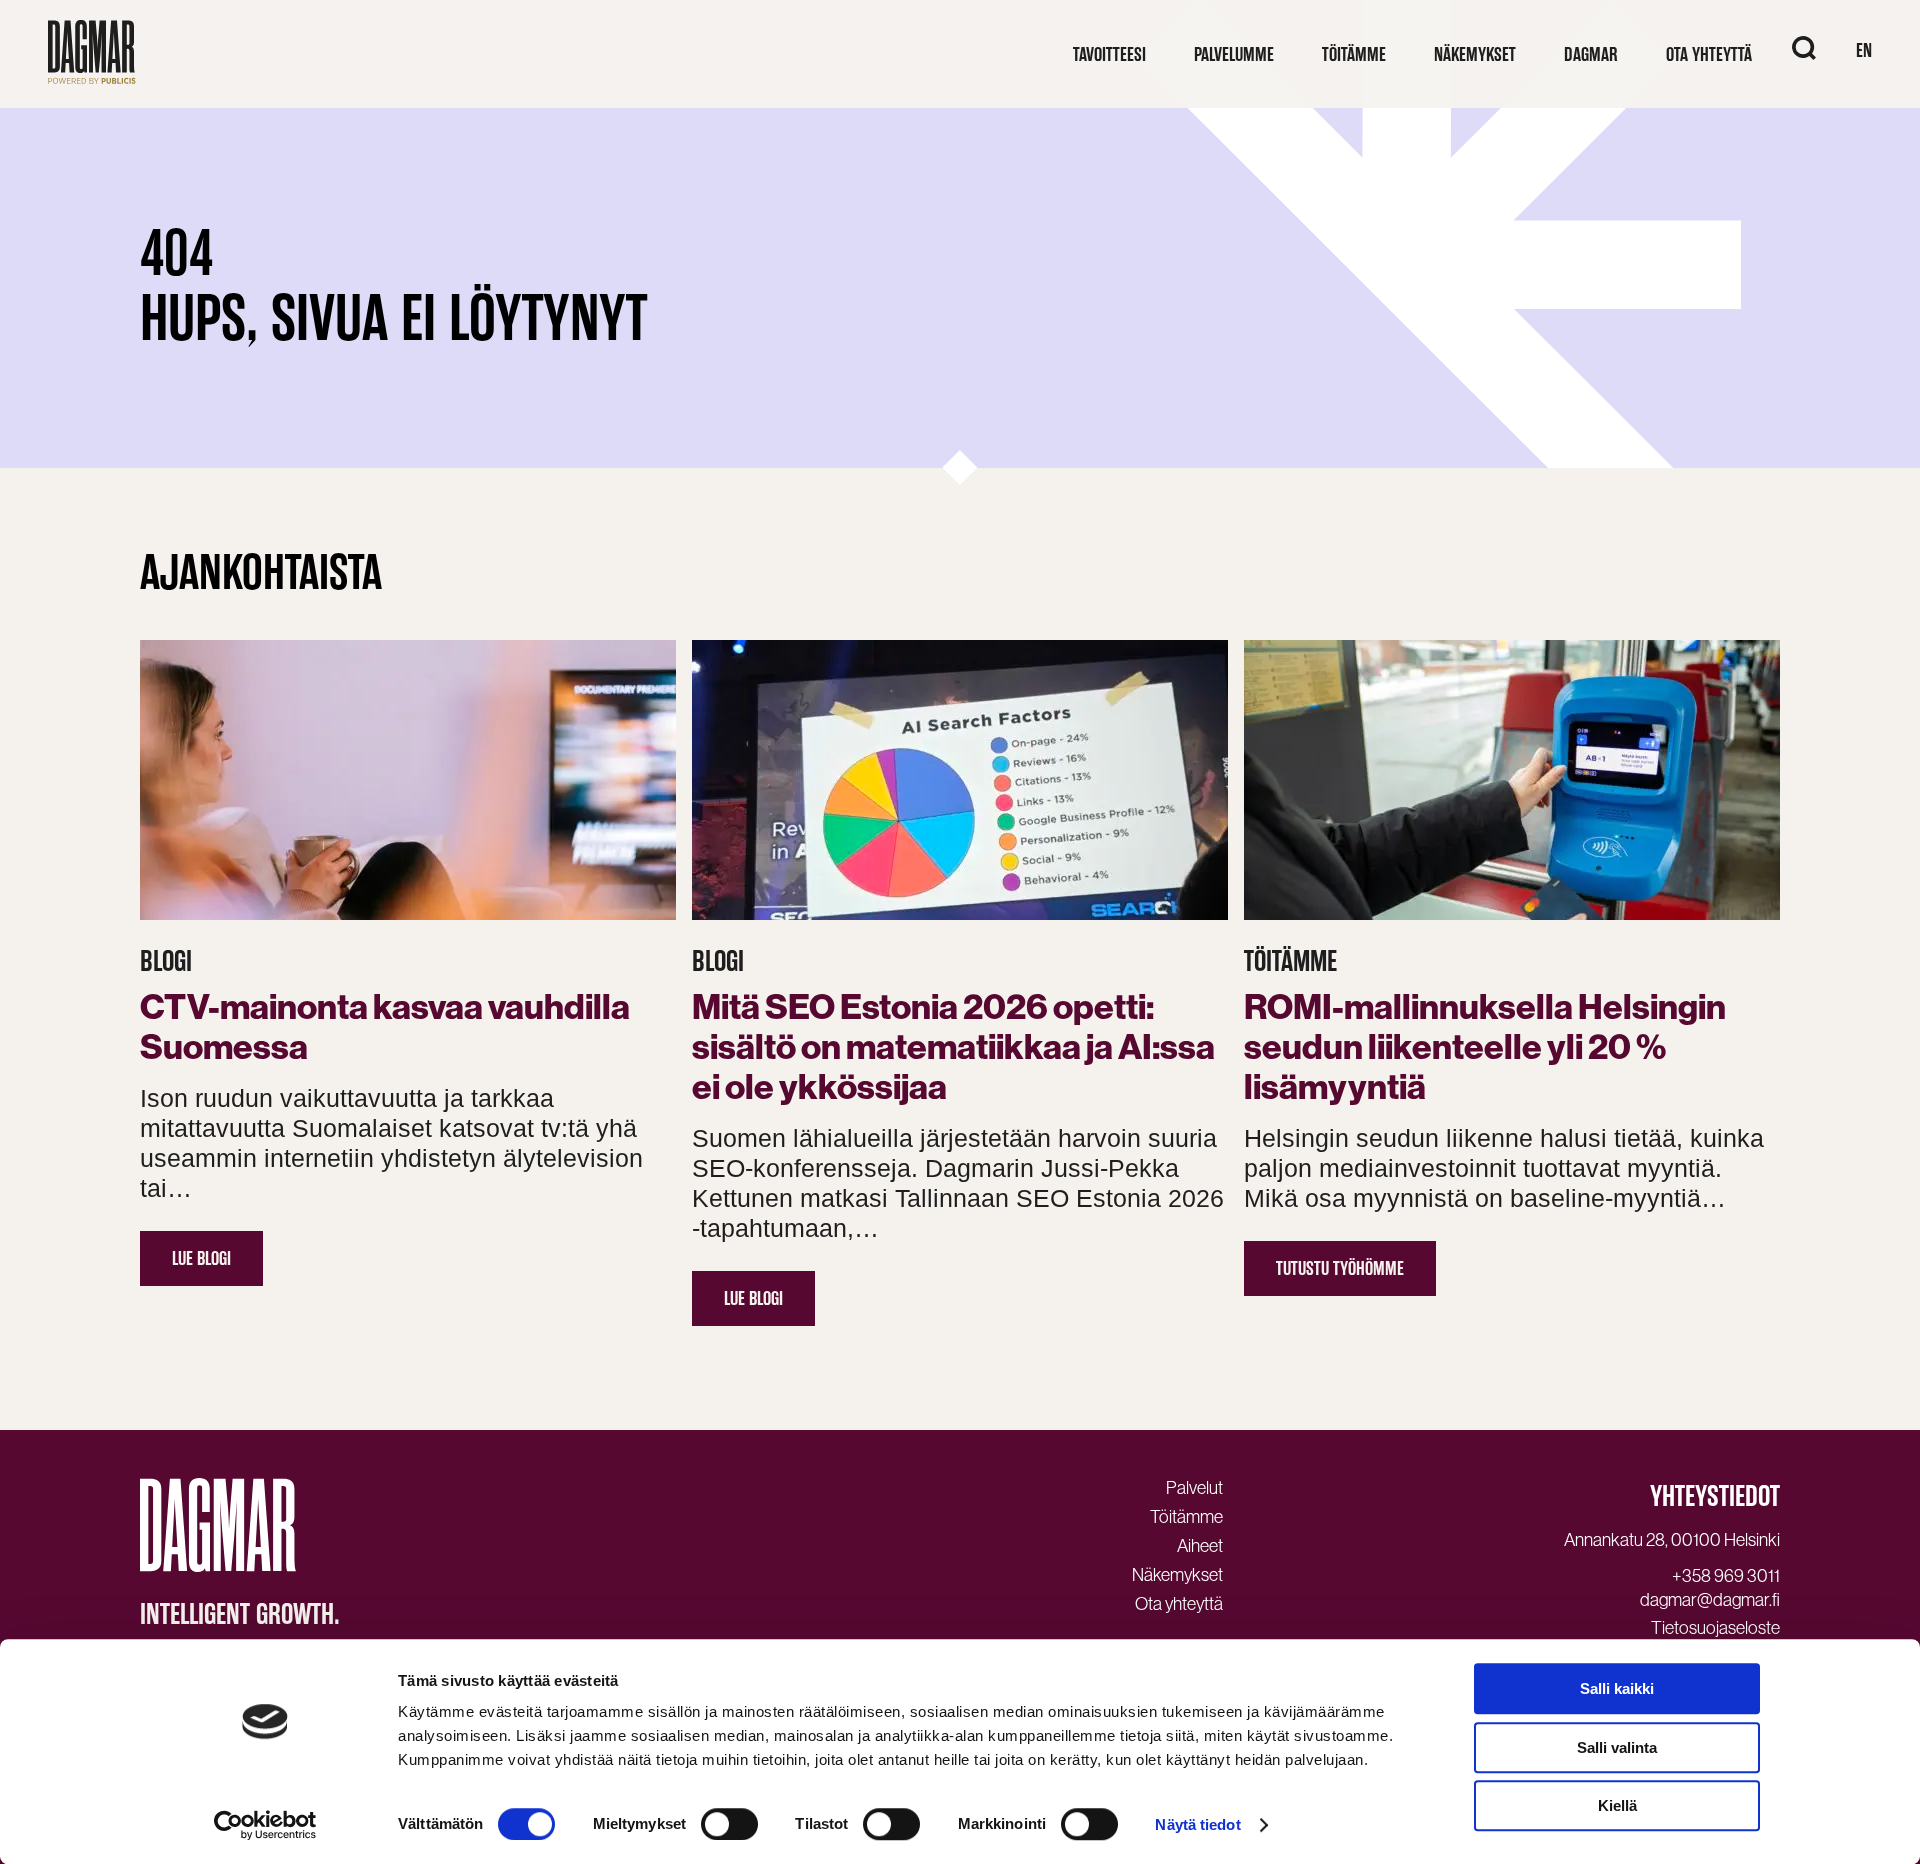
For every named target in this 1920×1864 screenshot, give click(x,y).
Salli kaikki (1617, 1688)
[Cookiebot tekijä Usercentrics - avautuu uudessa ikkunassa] (265, 1825)
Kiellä (1617, 1805)
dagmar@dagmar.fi (1710, 1600)
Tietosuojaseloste (1715, 1628)
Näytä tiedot (1197, 1824)
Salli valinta (1617, 1747)
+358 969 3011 (1726, 1576)
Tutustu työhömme (1340, 1268)
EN (1864, 50)
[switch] (729, 1824)
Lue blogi (201, 1258)
